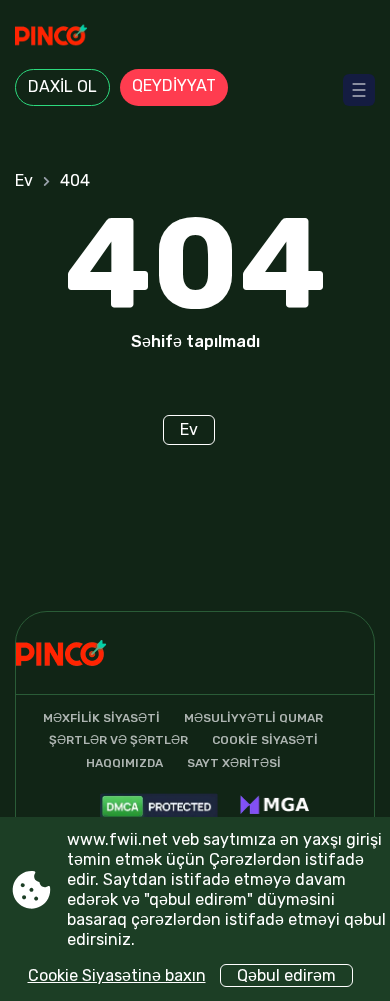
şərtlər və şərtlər (118, 740)
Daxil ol (62, 86)
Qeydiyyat (174, 85)
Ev (24, 180)
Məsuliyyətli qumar (253, 718)
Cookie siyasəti (265, 740)
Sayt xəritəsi (234, 763)
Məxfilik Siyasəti (101, 718)
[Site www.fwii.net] (195, 37)
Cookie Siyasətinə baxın (117, 975)
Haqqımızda (124, 763)
